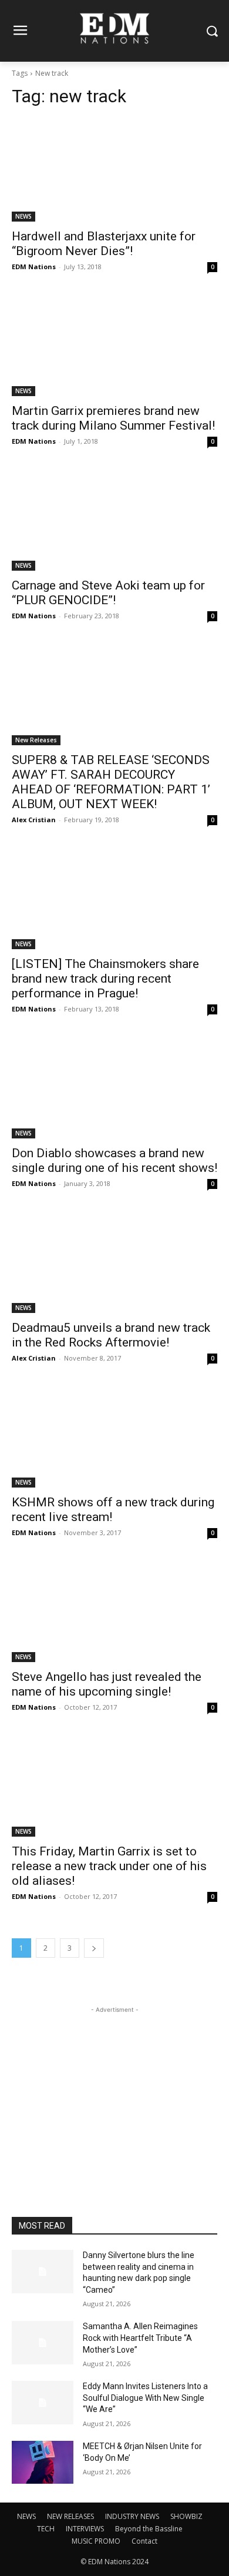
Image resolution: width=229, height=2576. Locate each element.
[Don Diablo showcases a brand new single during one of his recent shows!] (114, 1087)
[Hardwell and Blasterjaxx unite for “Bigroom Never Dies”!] (114, 170)
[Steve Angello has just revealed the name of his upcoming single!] (114, 1611)
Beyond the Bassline (149, 2529)
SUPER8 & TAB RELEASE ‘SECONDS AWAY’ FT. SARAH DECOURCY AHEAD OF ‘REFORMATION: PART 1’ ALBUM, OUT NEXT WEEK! (111, 782)
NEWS (23, 216)
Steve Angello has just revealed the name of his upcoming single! (107, 1684)
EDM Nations (34, 267)
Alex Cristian (34, 820)
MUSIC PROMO (96, 2541)
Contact (144, 2541)
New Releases (36, 740)
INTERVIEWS (85, 2529)
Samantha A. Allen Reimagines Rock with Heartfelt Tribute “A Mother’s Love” (140, 2338)
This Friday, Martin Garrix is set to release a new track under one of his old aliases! (109, 1866)
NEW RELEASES (70, 2516)
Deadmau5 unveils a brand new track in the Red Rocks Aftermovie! (111, 1335)
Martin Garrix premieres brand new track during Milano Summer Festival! (113, 418)
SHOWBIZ (186, 2516)
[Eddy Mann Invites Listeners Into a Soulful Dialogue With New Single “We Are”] (43, 2403)
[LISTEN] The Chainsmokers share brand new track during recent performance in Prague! (105, 979)
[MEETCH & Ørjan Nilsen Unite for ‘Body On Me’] (43, 2463)
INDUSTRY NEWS (132, 2516)
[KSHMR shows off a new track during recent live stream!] (114, 1436)
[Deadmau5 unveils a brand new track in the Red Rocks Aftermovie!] (114, 1262)
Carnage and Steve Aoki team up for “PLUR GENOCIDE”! (108, 593)
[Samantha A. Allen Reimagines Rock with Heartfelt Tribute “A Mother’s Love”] (43, 2343)
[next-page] (94, 1948)
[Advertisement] (114, 2089)
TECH (46, 2529)
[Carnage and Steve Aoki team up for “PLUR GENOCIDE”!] (114, 519)
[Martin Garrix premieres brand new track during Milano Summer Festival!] (114, 345)
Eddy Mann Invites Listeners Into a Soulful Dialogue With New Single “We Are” (145, 2398)
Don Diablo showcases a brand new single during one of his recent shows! (114, 1160)
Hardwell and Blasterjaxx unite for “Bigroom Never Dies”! (104, 244)
